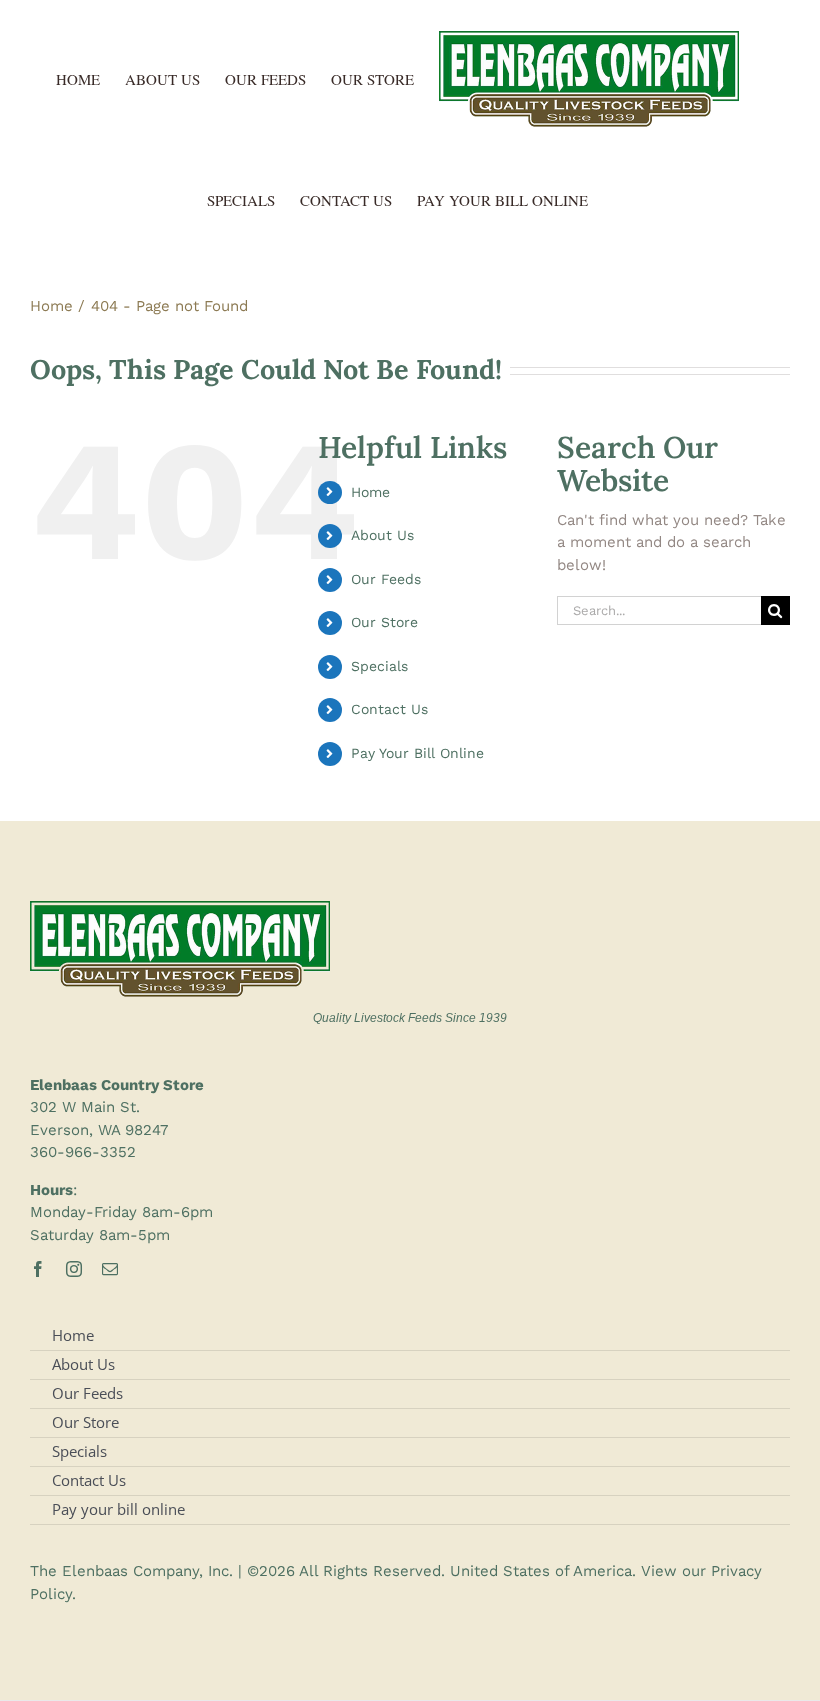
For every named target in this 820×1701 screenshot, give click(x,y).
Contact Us (389, 709)
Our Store (384, 622)
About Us (382, 535)
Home (370, 492)
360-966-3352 (83, 1152)
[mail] (110, 1269)
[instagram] (74, 1269)
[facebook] (38, 1269)
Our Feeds (386, 579)
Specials (379, 666)
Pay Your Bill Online (417, 753)
